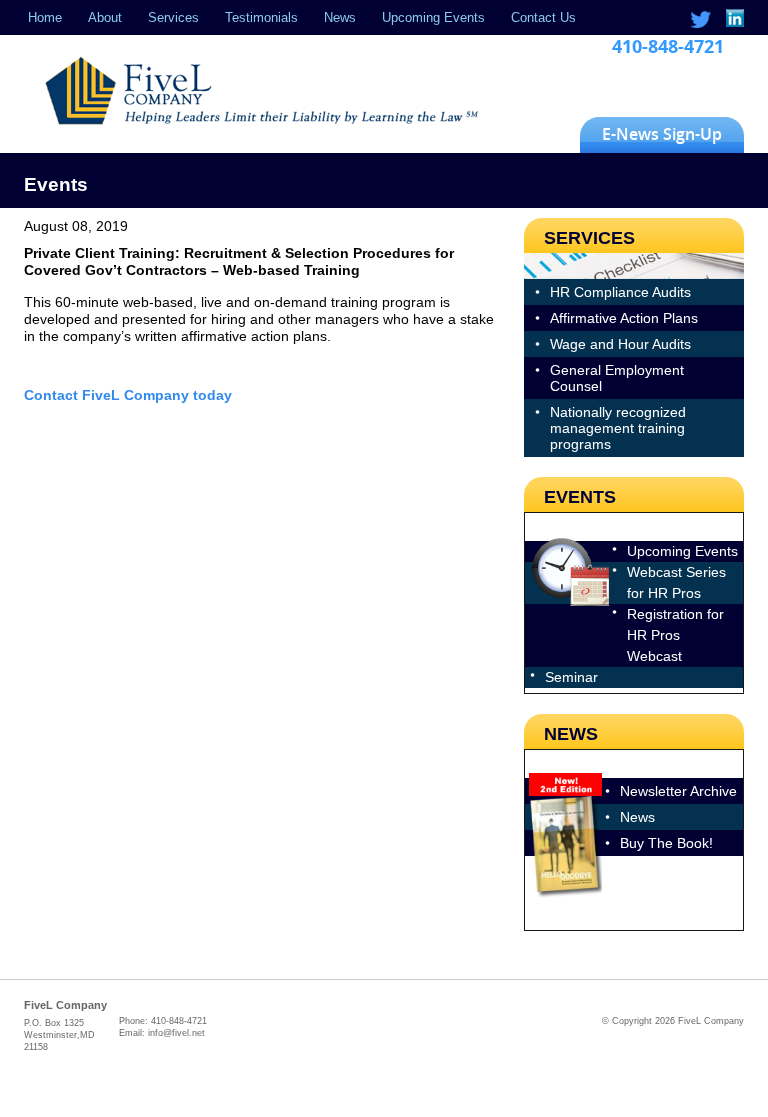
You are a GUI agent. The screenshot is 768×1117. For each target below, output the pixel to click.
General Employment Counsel (617, 378)
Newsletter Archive (678, 791)
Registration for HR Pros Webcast (675, 635)
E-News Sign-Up (662, 134)
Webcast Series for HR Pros (676, 582)
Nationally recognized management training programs (618, 428)
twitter (700, 19)
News (340, 17)
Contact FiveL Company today (128, 395)
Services (173, 17)
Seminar (571, 677)
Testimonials (261, 17)
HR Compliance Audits (620, 292)
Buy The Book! (666, 843)
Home (45, 17)
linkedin (733, 19)
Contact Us (543, 17)
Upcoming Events (433, 17)
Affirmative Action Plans (624, 318)
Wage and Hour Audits (620, 344)
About (105, 17)
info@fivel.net (176, 1033)
